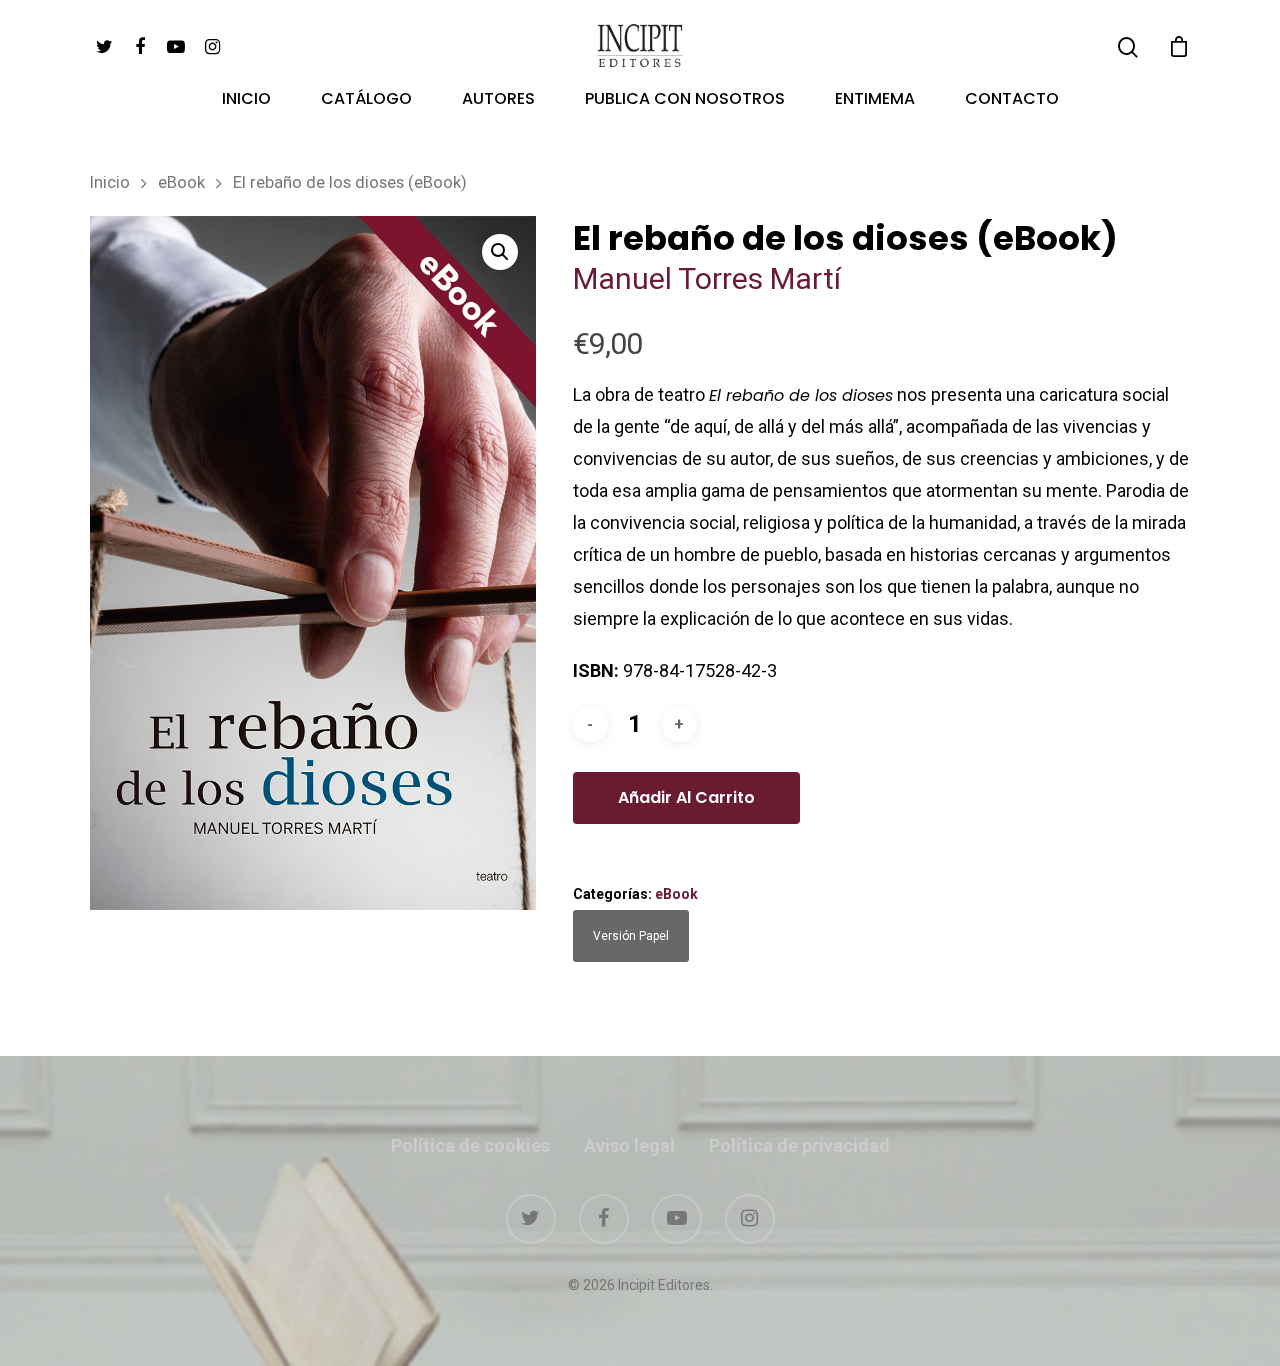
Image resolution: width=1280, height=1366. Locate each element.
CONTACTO (1012, 100)
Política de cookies (470, 1145)
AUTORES (498, 100)
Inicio (110, 182)
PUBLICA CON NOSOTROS (685, 100)
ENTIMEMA (875, 100)
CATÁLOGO (366, 100)
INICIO (246, 100)
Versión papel (631, 936)
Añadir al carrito (686, 797)
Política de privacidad (799, 1145)
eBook (181, 182)
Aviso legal (629, 1145)
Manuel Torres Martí (710, 278)
